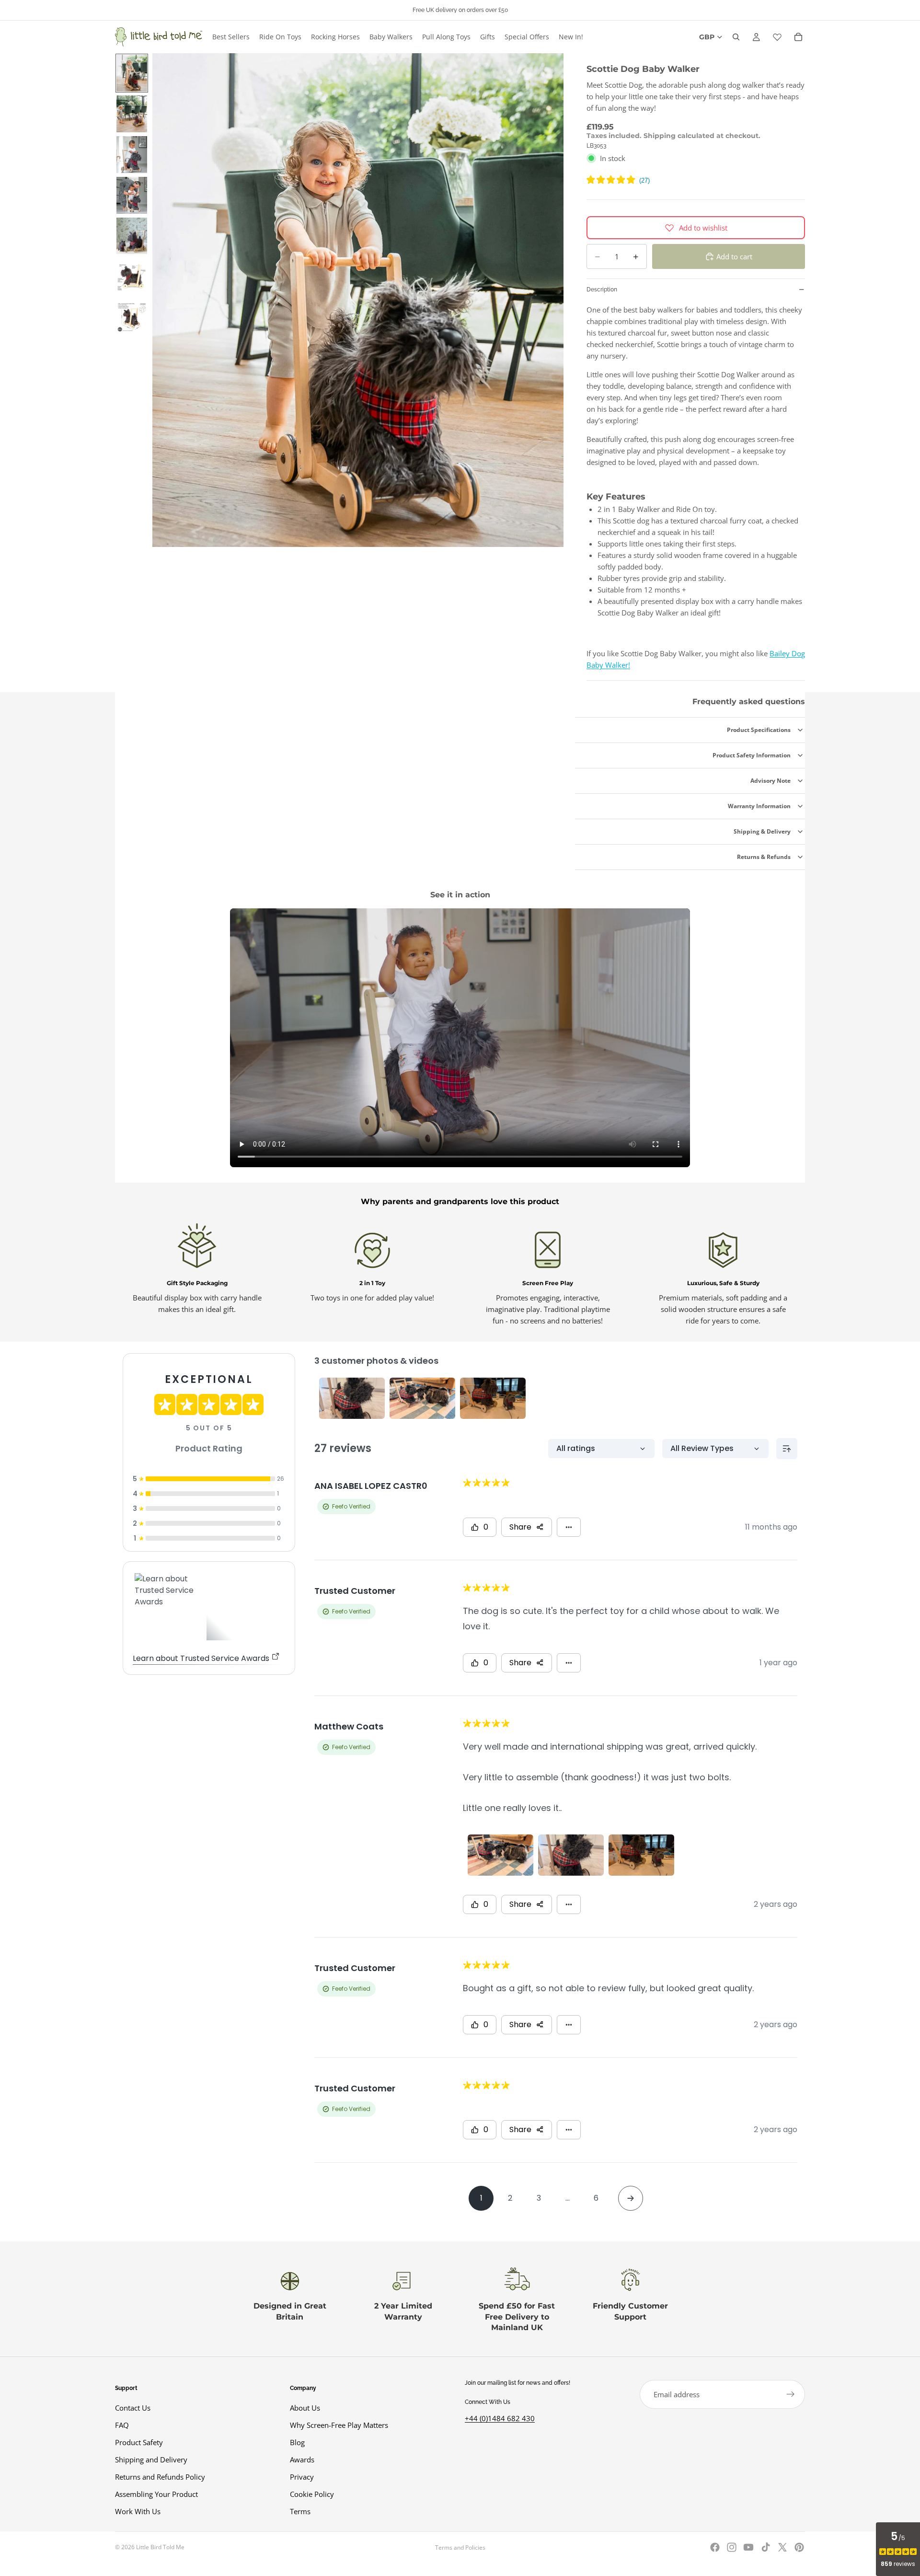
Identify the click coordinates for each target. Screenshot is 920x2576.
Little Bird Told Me (160, 2547)
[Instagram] (732, 2547)
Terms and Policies (460, 2547)
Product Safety (139, 2442)
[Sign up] (791, 2394)
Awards (302, 2460)
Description (602, 290)
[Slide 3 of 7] (132, 155)
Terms (300, 2511)
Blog (297, 2442)
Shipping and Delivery (151, 2460)
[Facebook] (715, 2547)
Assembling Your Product (156, 2494)
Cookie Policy (312, 2494)
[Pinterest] (799, 2547)
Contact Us (133, 2408)
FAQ (122, 2425)
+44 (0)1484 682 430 (500, 2418)
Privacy (302, 2477)
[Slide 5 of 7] (132, 236)
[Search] (736, 37)
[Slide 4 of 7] (132, 195)
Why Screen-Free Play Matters (339, 2425)
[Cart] (798, 37)
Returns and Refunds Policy (160, 2477)
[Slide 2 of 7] (132, 114)
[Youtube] (748, 2547)
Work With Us (138, 2511)
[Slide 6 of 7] (132, 276)
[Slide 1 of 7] (132, 73)
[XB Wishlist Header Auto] (777, 37)
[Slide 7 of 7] (132, 317)
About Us (305, 2408)
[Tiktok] (766, 2547)
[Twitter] (782, 2547)
